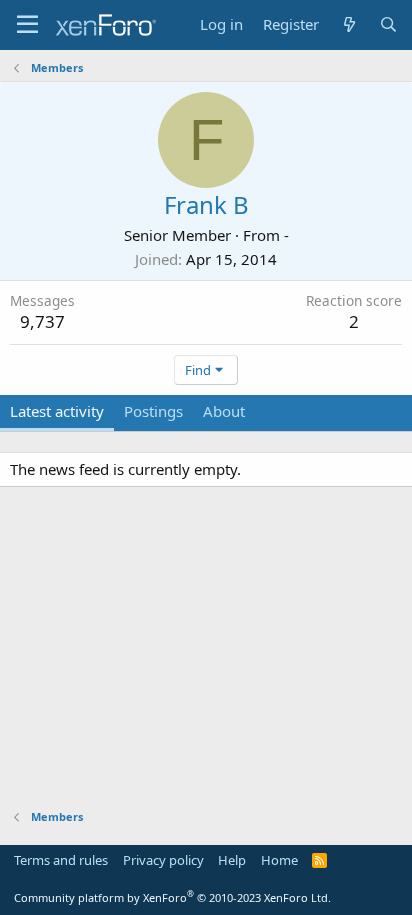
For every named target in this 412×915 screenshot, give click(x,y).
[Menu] (27, 25)
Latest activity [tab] (57, 411)
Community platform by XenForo (172, 897)
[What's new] (348, 24)
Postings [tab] (153, 411)
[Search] (388, 24)
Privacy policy (163, 860)
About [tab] (224, 411)
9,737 (42, 321)
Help (232, 860)
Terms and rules (61, 860)
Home (279, 860)
